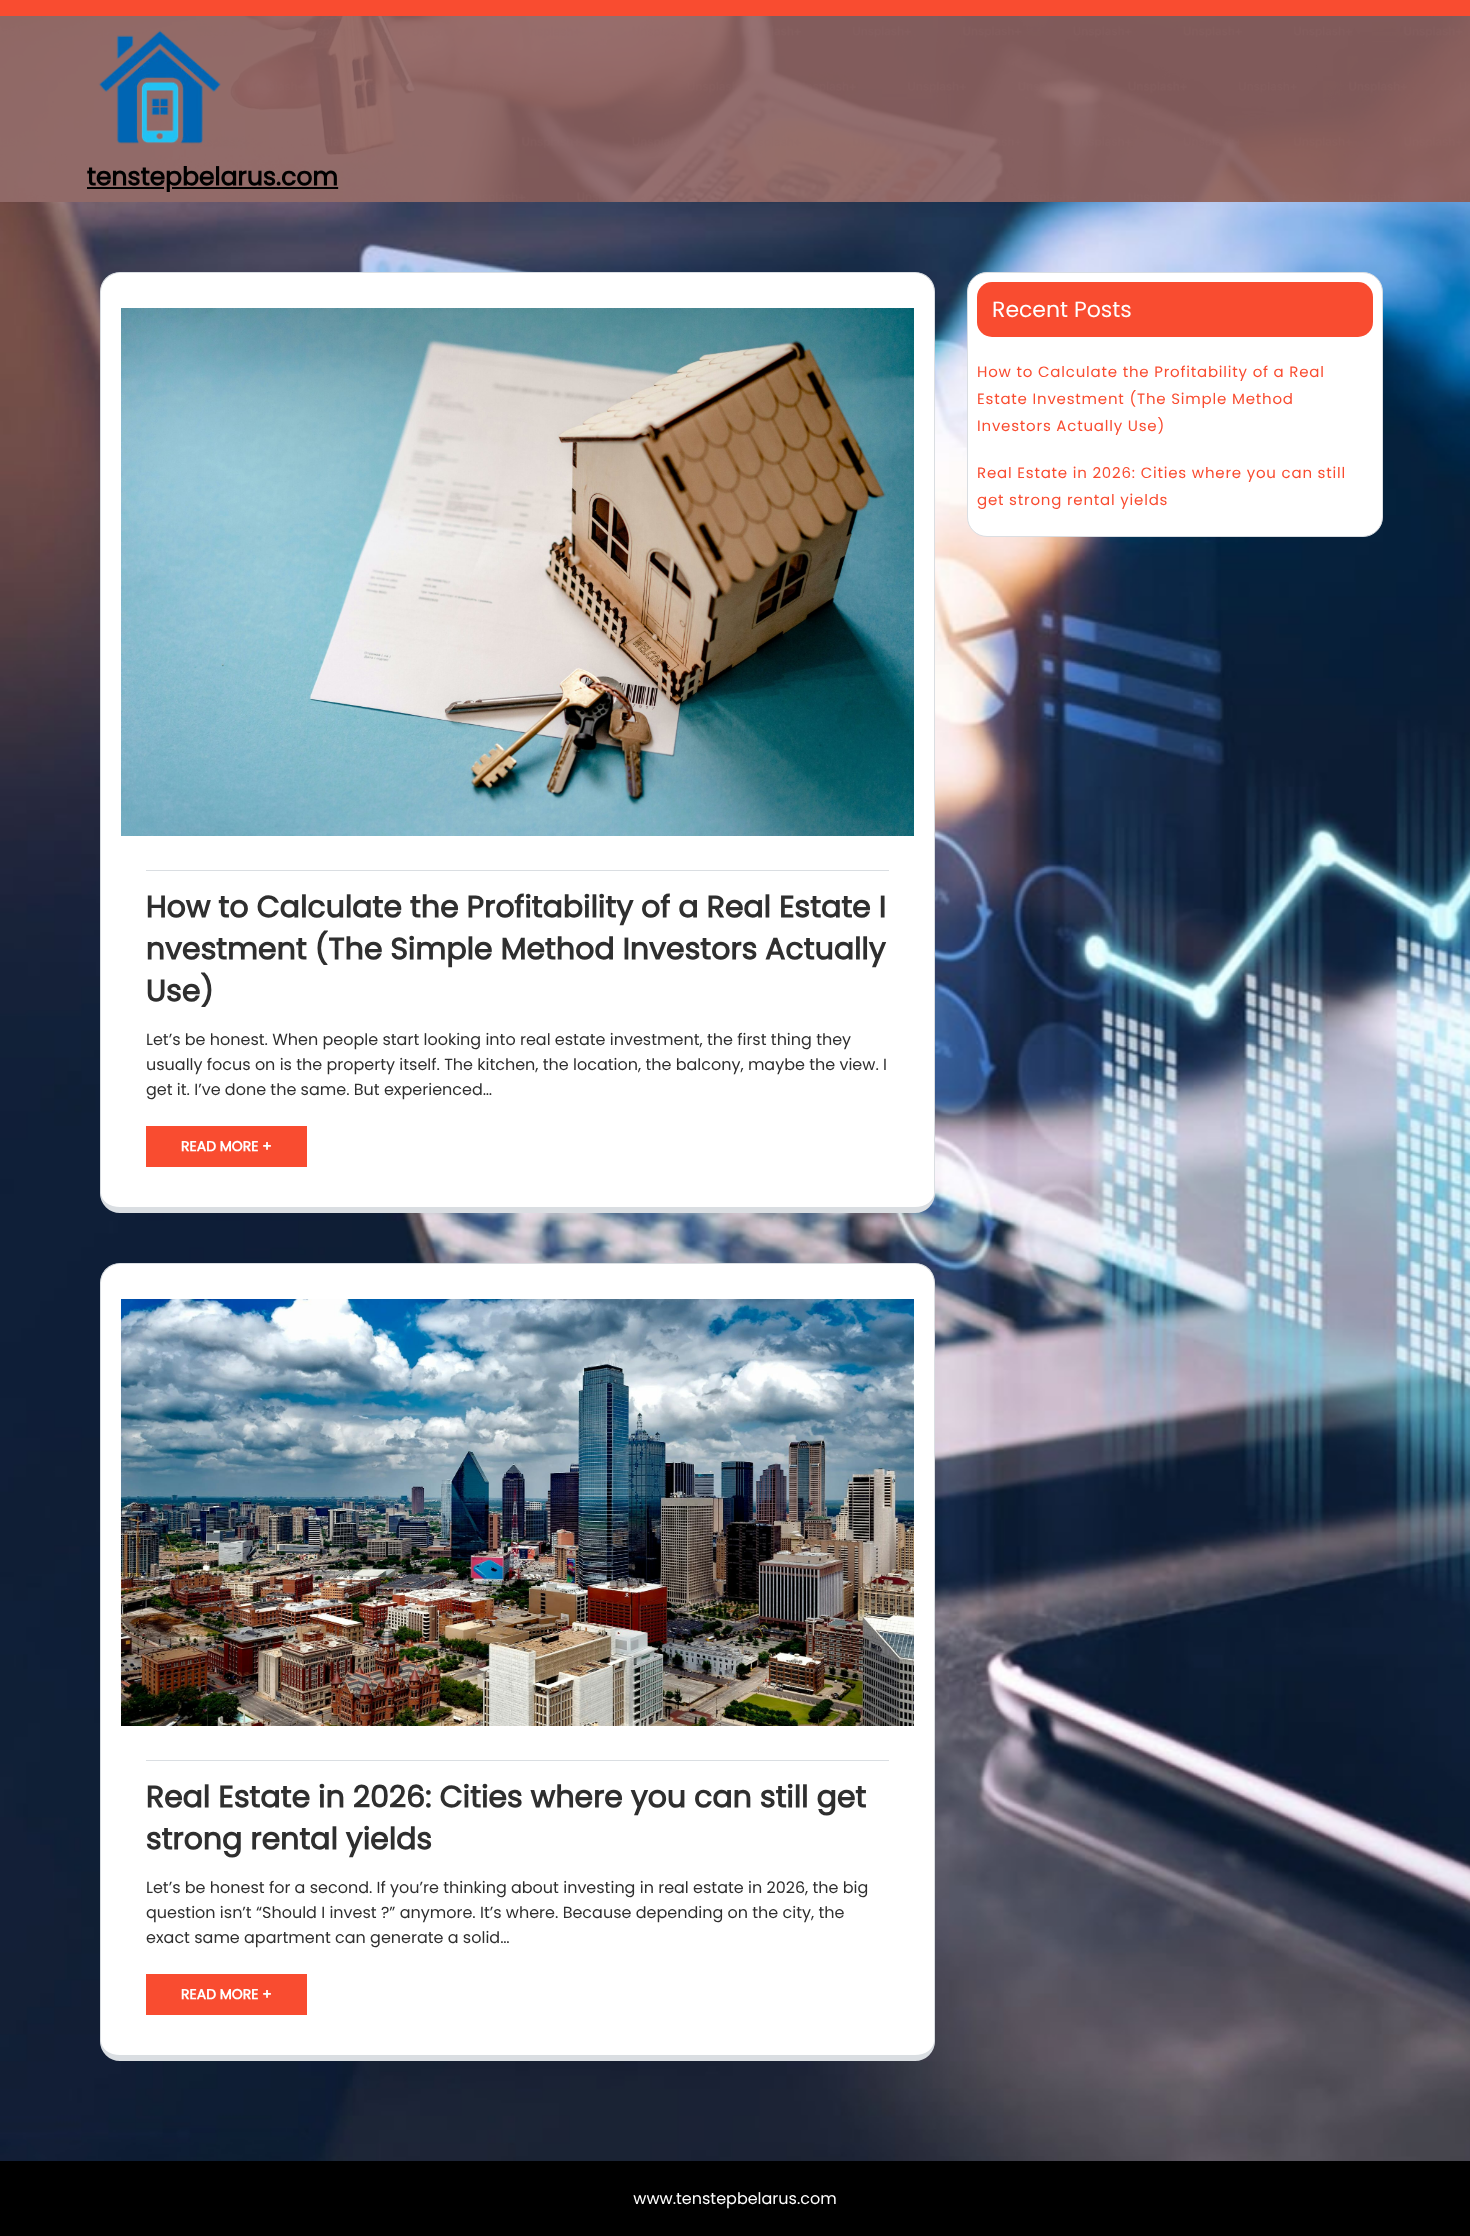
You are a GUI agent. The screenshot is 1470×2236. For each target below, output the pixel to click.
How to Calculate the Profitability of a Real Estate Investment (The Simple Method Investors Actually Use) (516, 949)
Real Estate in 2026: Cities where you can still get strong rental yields (506, 1818)
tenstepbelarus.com (212, 176)
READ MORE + (226, 1146)
